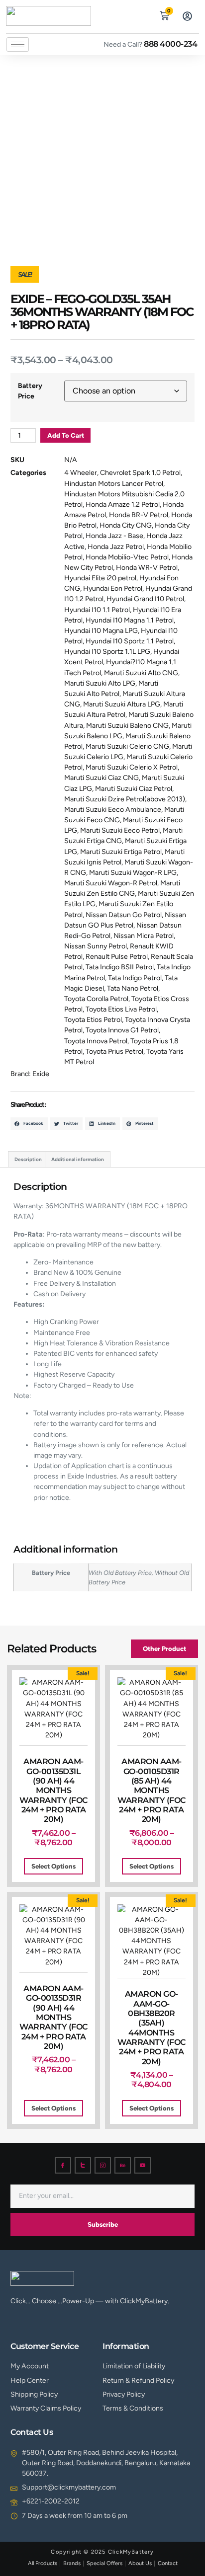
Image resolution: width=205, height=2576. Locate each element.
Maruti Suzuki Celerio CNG (127, 746)
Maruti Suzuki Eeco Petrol (120, 830)
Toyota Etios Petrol (93, 1020)
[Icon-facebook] (63, 2165)
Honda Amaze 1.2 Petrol (123, 505)
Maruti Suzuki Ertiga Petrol (121, 852)
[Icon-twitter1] (83, 2165)
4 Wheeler (81, 473)
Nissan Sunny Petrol (96, 946)
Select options (53, 1866)
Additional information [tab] (78, 1159)
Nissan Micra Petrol (144, 936)
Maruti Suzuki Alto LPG (100, 683)
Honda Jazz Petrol (116, 547)
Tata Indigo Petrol (135, 978)
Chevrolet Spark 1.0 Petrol (140, 473)
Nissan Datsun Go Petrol (124, 915)
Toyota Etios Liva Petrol (121, 1009)
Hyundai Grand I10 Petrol (145, 599)
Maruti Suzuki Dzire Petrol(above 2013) (125, 799)
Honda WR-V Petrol (147, 568)
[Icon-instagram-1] (103, 2165)
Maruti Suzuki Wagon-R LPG (133, 873)
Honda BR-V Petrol (139, 515)
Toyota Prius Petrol (114, 1052)
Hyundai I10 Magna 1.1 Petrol (130, 620)
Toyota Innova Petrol (96, 1041)
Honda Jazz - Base (114, 536)
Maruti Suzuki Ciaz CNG (102, 778)
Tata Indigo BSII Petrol (120, 967)
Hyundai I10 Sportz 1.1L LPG (107, 652)
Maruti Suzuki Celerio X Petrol (132, 767)
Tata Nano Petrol (133, 988)
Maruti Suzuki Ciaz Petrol (134, 789)
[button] (141, 14)
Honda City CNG (126, 525)
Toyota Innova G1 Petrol (122, 1030)
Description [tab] (28, 1159)
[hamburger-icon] (18, 44)
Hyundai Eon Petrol (113, 588)
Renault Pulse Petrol (117, 957)
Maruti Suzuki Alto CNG (141, 673)
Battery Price (30, 391)
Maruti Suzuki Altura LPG (122, 704)
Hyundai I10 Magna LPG (101, 631)
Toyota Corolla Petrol (96, 999)
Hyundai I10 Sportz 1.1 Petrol (130, 641)
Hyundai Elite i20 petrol (100, 578)
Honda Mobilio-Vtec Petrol (127, 557)
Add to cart (66, 435)
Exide (41, 1074)
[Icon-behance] (123, 2165)
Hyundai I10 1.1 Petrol (97, 610)
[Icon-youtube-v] (143, 2165)
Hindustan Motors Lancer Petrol (114, 484)
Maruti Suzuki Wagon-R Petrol (111, 883)
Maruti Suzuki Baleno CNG (127, 726)
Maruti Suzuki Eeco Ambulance (113, 810)
